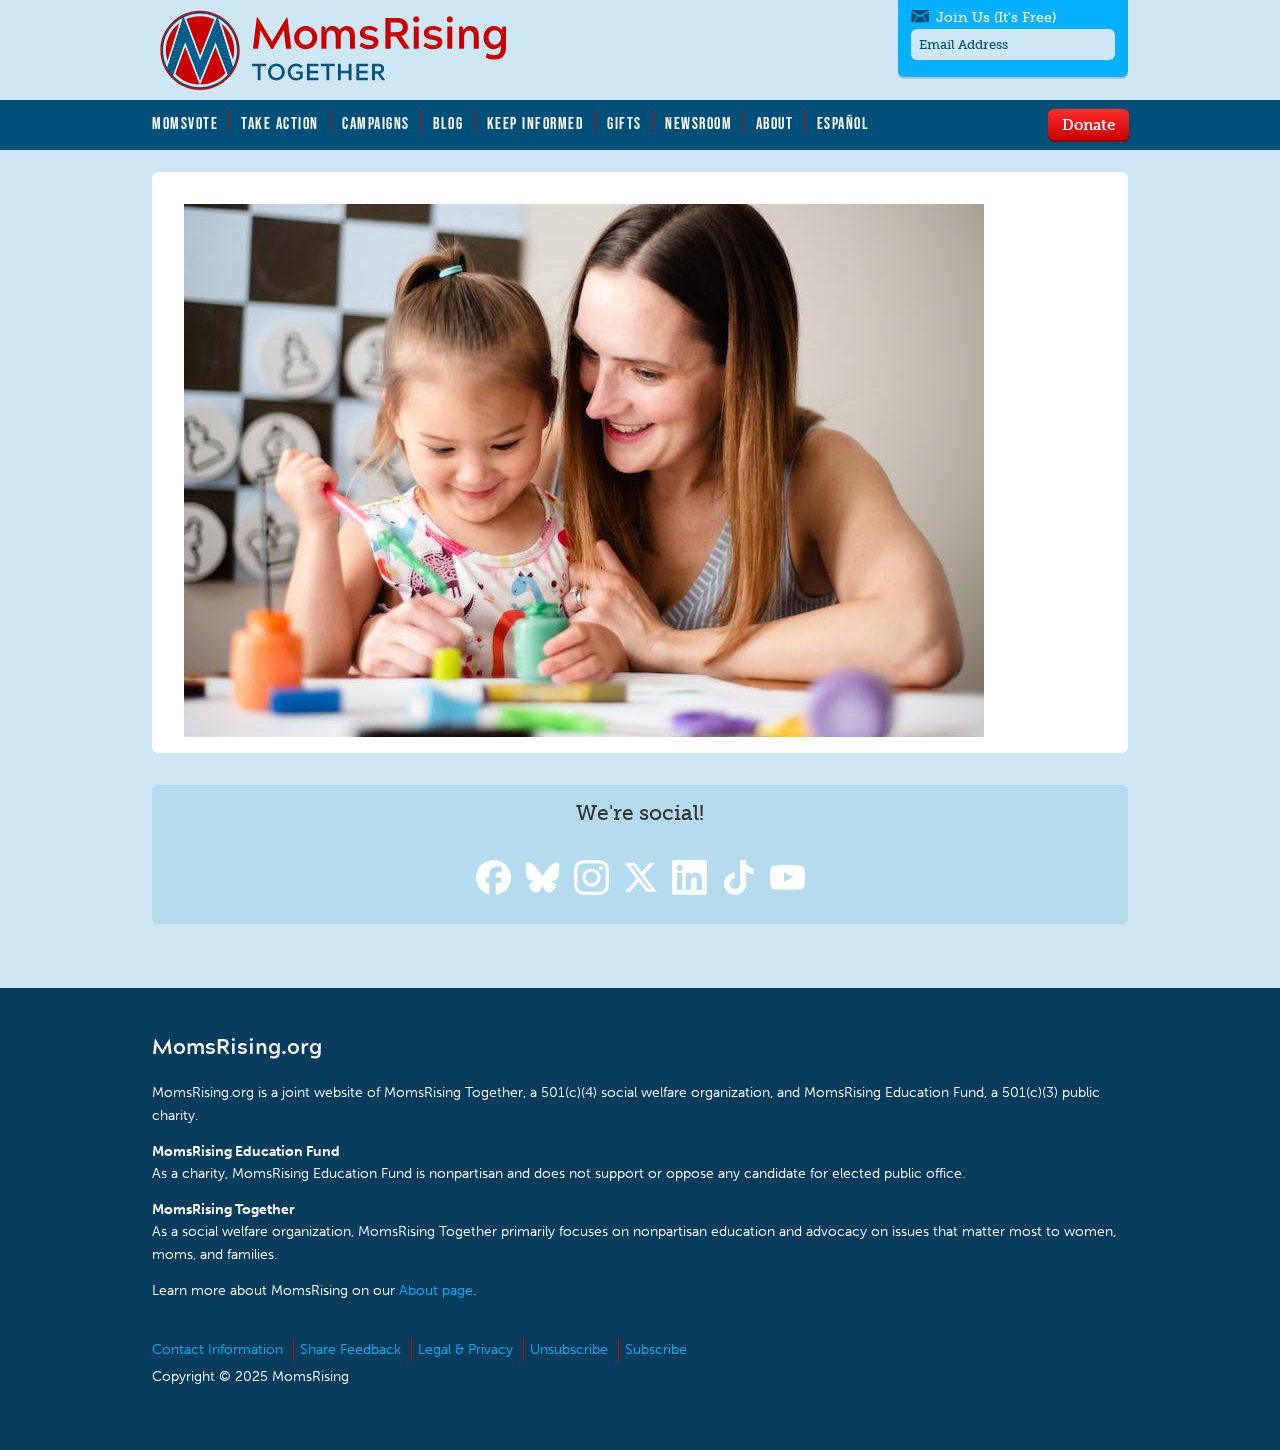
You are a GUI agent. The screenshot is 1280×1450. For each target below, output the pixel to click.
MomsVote (185, 123)
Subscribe (656, 1349)
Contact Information (217, 1349)
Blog (448, 123)
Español (843, 123)
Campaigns (376, 123)
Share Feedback (350, 1349)
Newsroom (698, 123)
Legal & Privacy (465, 1349)
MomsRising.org (347, 50)
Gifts (624, 123)
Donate (1088, 124)
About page (436, 1290)
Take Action (280, 123)
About (775, 123)
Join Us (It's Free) (996, 17)
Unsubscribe (569, 1349)
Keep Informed (536, 123)
